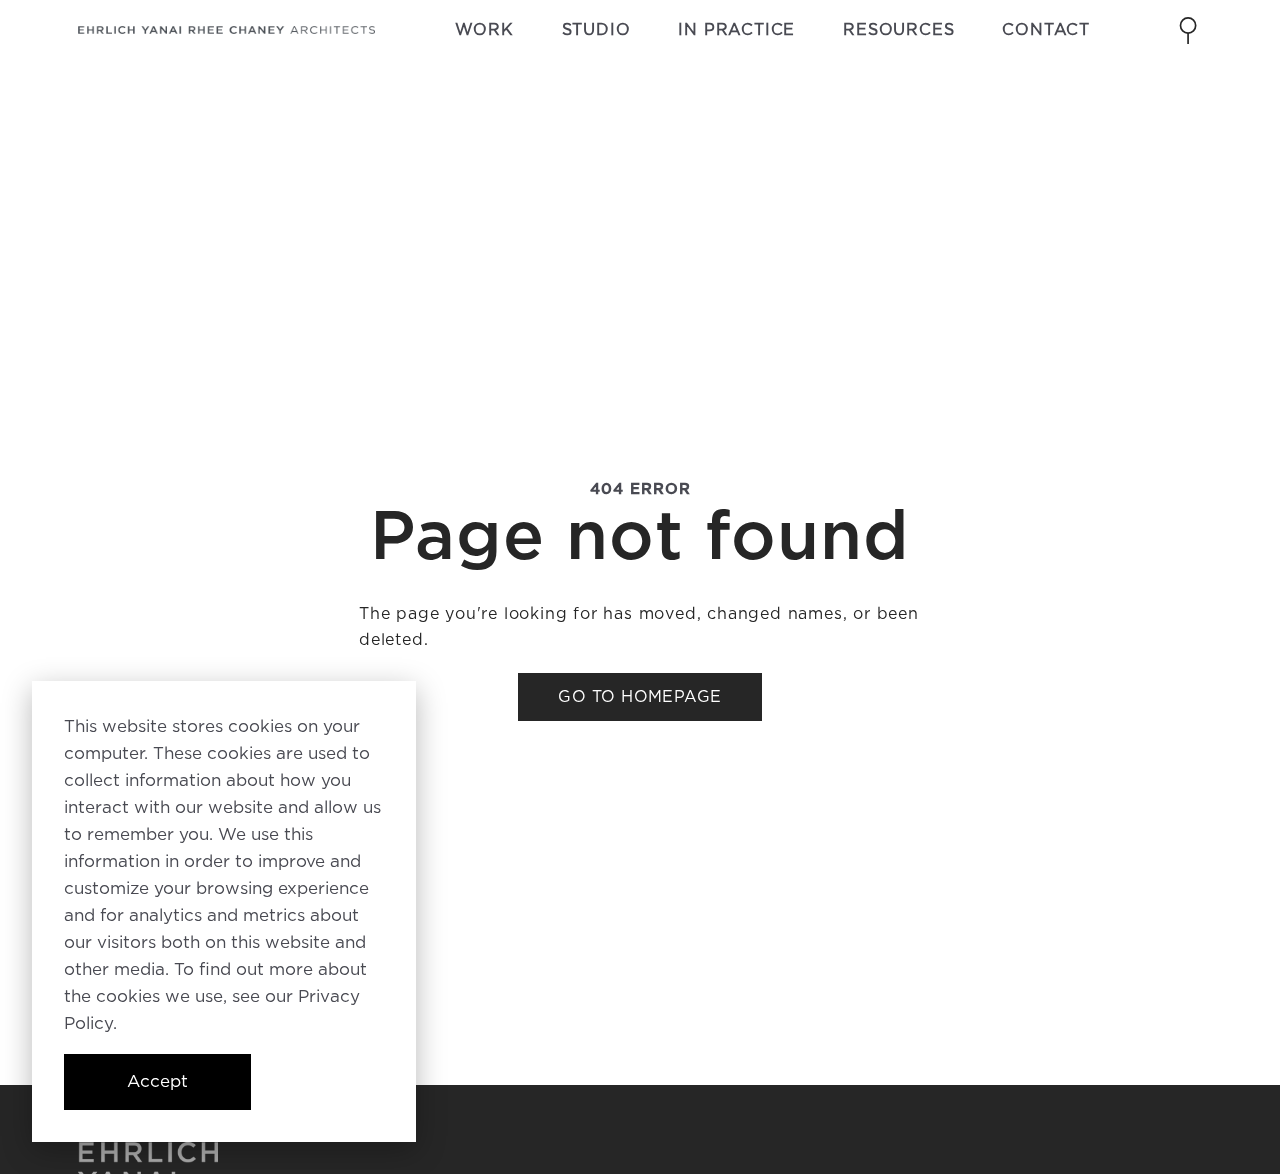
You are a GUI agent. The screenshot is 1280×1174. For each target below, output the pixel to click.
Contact (1046, 29)
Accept (157, 1081)
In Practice (736, 29)
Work (484, 29)
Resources (898, 29)
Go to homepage (640, 696)
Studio (596, 29)
